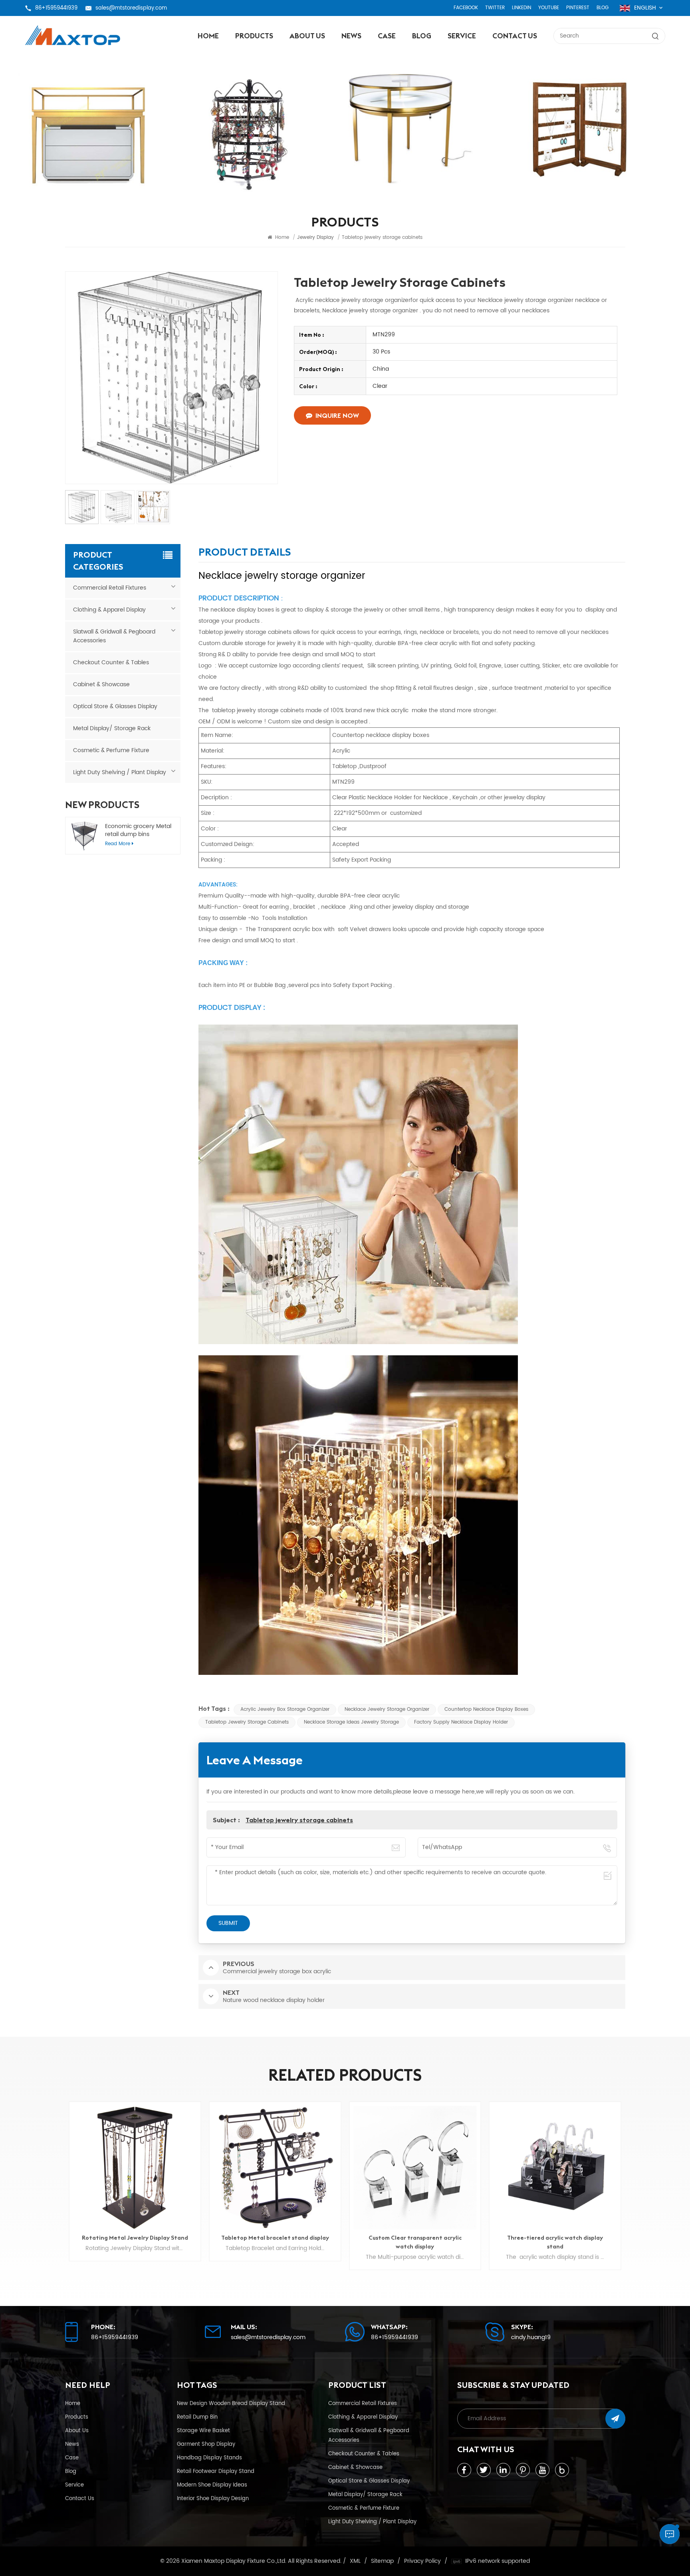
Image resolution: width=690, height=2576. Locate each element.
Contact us (515, 36)
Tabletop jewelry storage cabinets (247, 1722)
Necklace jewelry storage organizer (387, 1709)
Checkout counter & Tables (111, 662)
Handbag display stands (209, 2458)
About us (307, 36)
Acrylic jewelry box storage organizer (285, 1709)
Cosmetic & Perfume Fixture (111, 750)
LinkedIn (521, 8)
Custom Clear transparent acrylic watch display (275, 2242)
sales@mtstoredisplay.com (131, 8)
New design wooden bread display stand (231, 2403)
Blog (603, 8)
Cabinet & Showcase (101, 684)
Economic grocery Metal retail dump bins (138, 830)
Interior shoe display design (213, 2499)
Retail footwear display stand (216, 2471)
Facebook (466, 8)
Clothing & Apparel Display (109, 610)
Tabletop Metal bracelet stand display (135, 2238)
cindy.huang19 (531, 2338)
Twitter (495, 8)
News (351, 36)
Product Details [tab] (245, 553)
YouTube (549, 8)
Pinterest (578, 8)
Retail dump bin (197, 2417)
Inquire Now (337, 415)
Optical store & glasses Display (115, 706)
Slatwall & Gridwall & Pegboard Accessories (114, 636)
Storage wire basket (203, 2431)
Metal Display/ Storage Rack (112, 728)
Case (387, 36)
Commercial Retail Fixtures (110, 588)
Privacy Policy (422, 2561)
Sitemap (382, 2561)
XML (355, 2561)
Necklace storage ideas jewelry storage (351, 1722)
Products (254, 36)
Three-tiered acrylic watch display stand (415, 2242)
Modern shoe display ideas (212, 2485)
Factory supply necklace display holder (461, 1722)
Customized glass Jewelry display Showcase (555, 2242)
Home (208, 36)
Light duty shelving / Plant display (120, 772)
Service (462, 36)
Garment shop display (206, 2444)
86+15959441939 (56, 8)
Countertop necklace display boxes (486, 1709)
